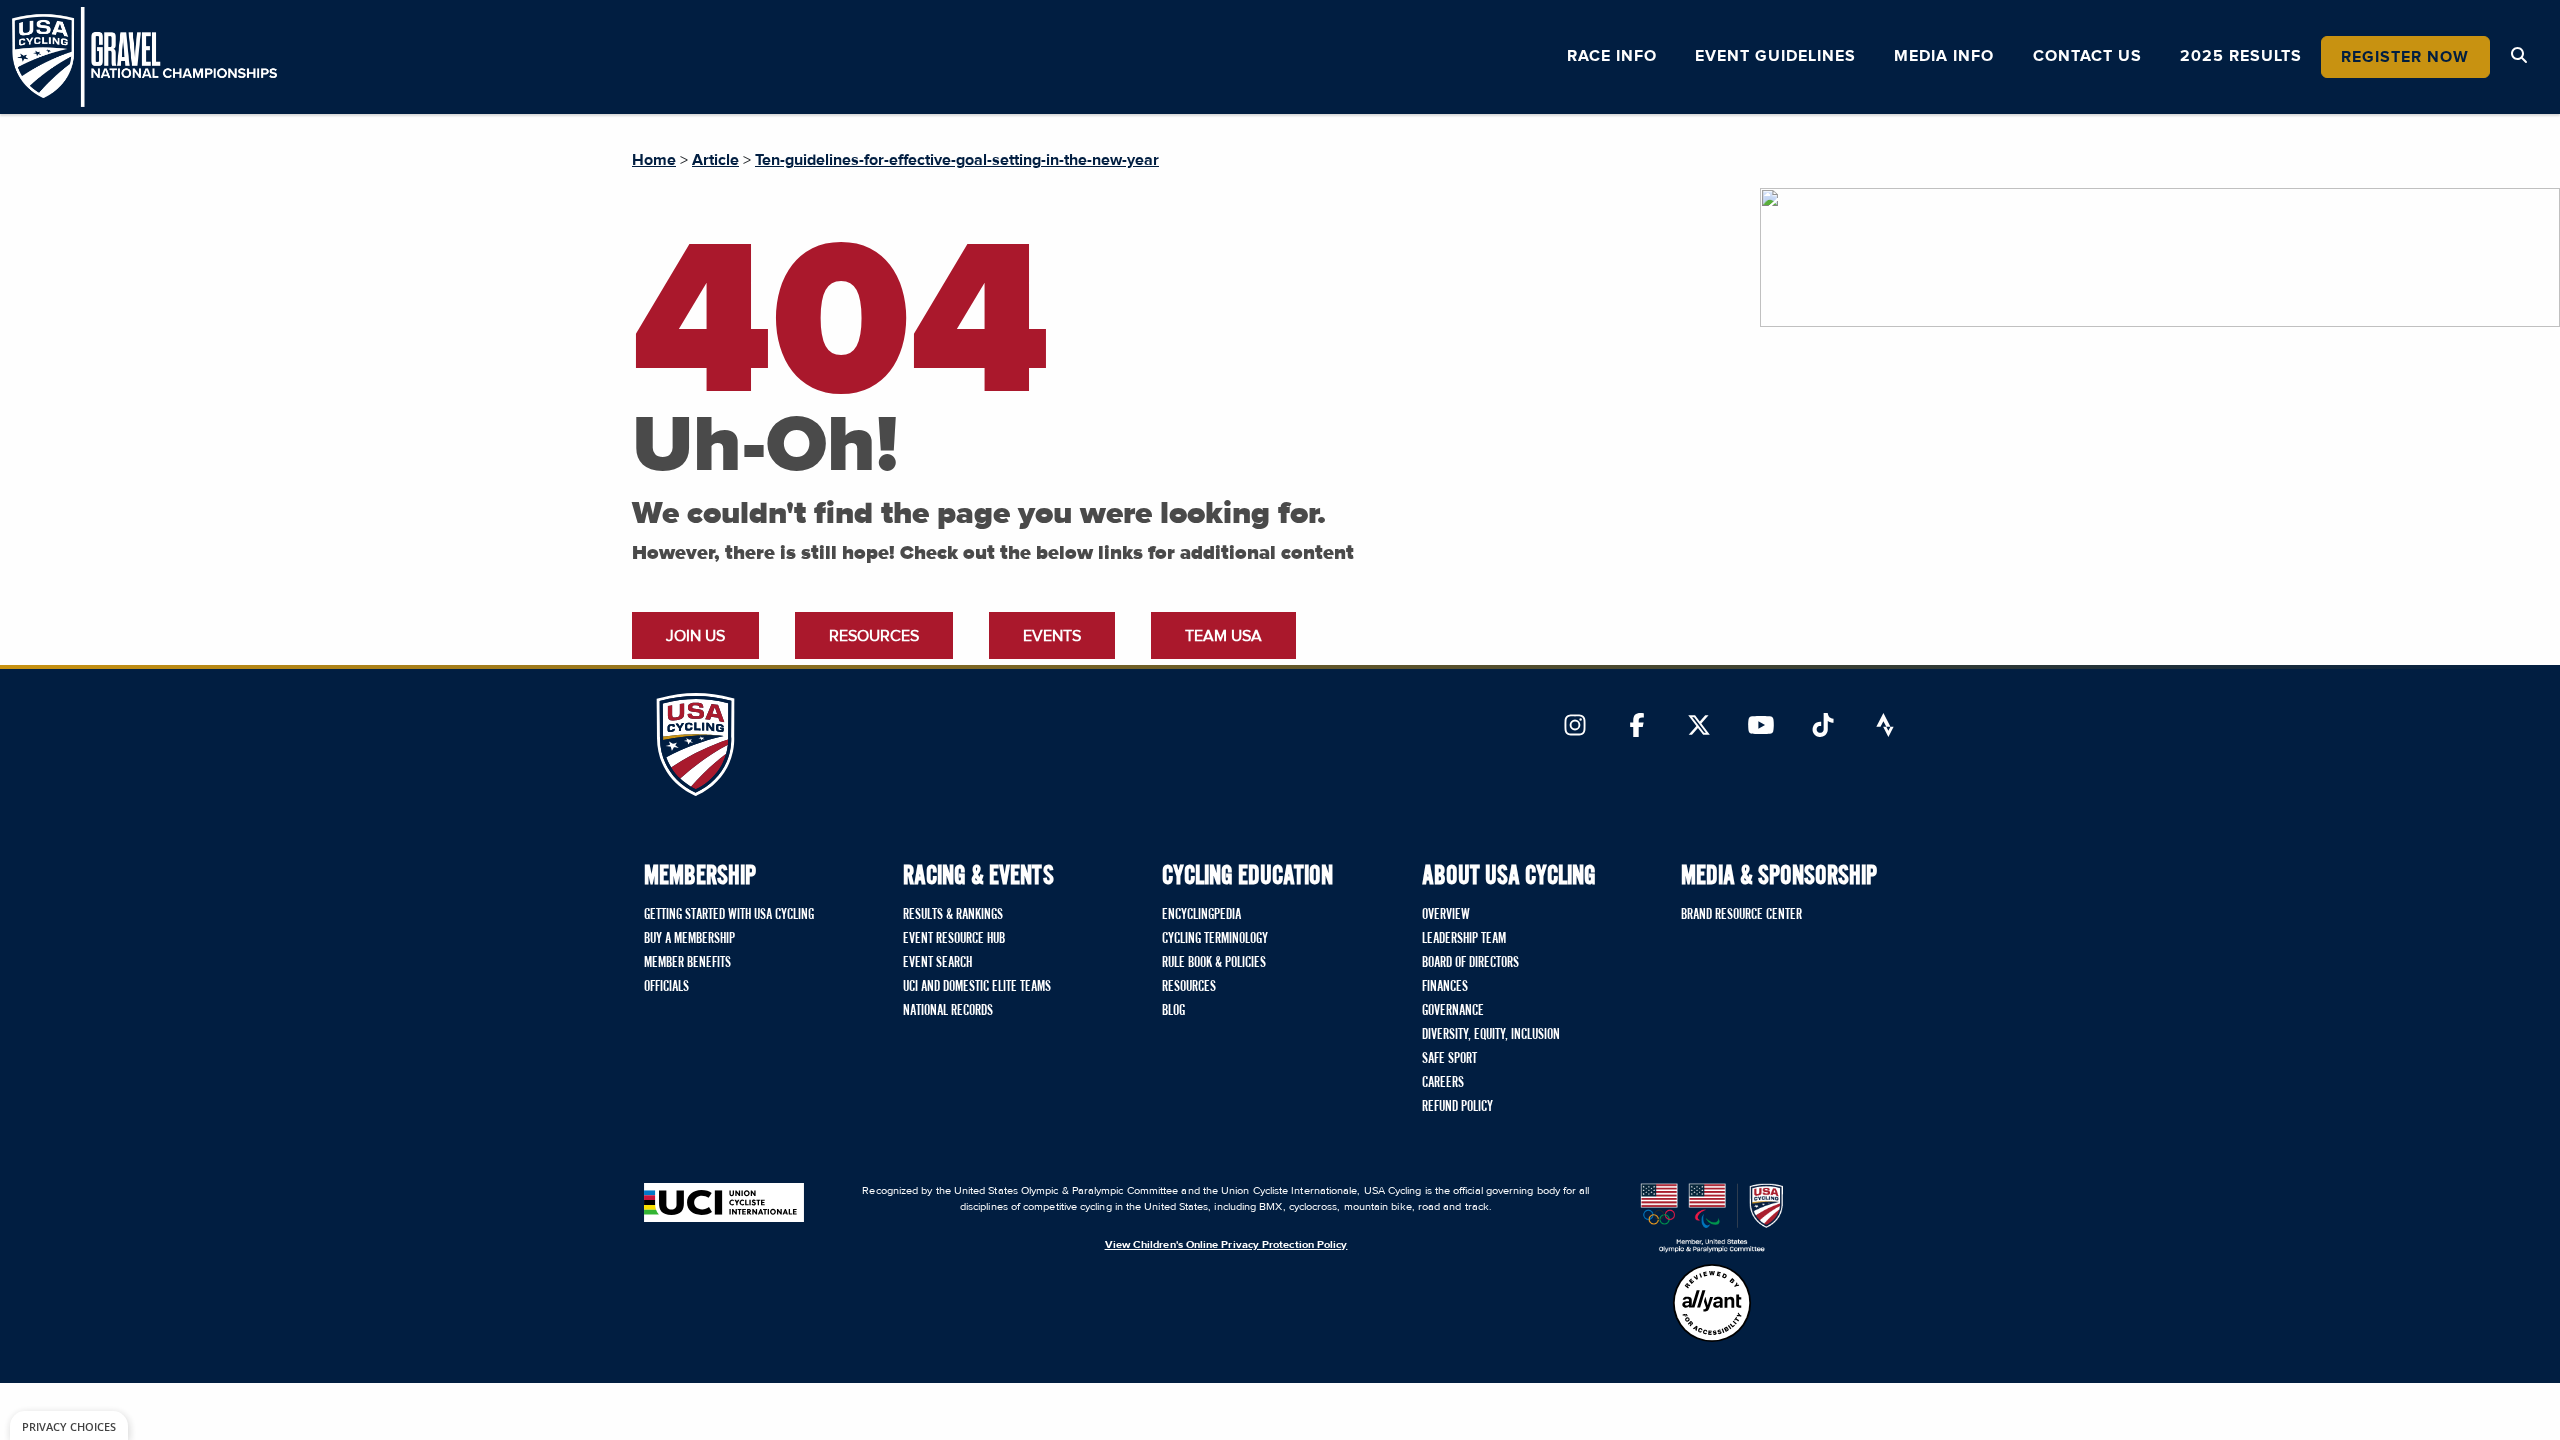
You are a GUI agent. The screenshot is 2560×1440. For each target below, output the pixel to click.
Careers (1443, 1083)
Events (1052, 636)
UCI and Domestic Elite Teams (977, 987)
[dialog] (69, 1425)
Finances (1445, 987)
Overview (1446, 915)
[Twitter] (1699, 727)
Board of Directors (1470, 963)
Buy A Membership (689, 939)
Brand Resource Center (1741, 915)
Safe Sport (1449, 1059)
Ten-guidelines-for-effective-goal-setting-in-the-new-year (957, 160)
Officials (666, 987)
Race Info (1612, 56)
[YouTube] (1761, 727)
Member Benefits (687, 963)
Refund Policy (1457, 1107)
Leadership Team (1464, 939)
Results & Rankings (953, 915)
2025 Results (2241, 56)
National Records (948, 1011)
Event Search (937, 963)
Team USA (1223, 636)
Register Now (2405, 57)
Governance (1453, 1011)
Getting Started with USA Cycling (729, 915)
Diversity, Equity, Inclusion (1491, 1035)
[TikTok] (1823, 727)
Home (654, 160)
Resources (874, 636)
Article (715, 160)
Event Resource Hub (954, 939)
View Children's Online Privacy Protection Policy (1226, 1244)
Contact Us (2087, 56)
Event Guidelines (1775, 56)
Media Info (1944, 56)
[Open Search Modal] (2519, 56)
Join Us (695, 636)
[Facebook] (1637, 727)
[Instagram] (1575, 727)
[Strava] (1885, 727)
